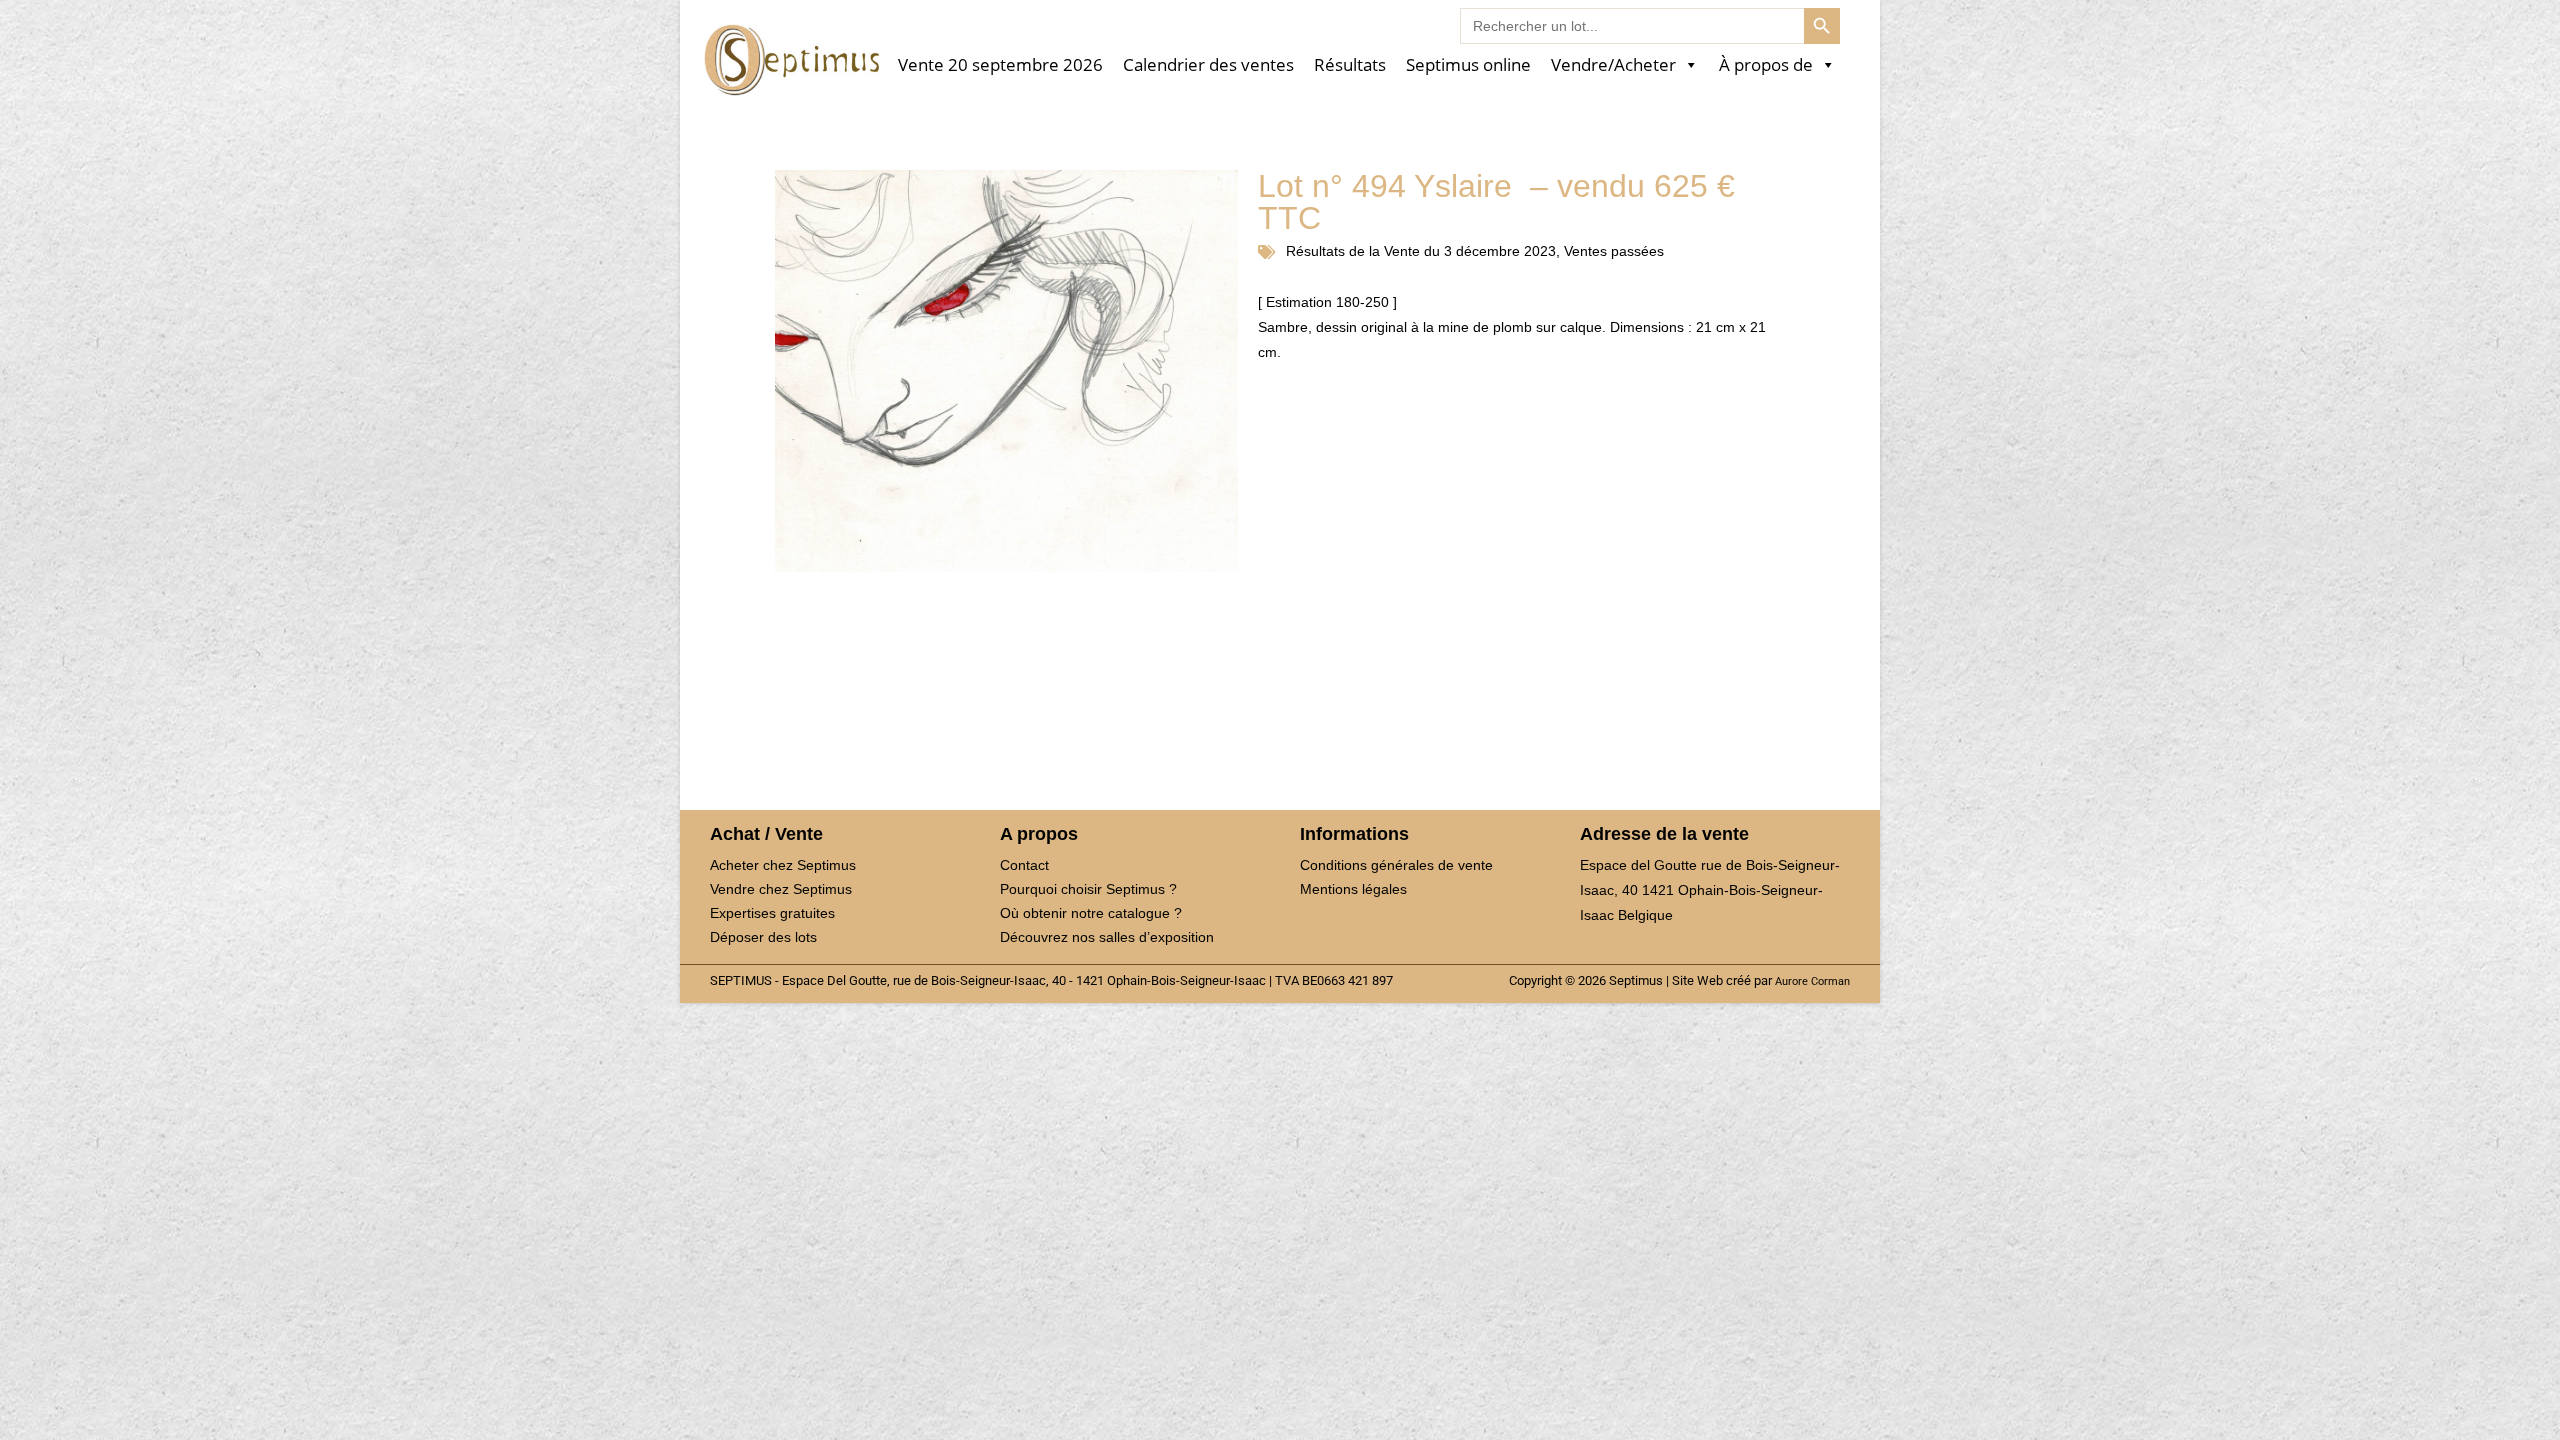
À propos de (1766, 65)
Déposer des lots (763, 937)
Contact (1024, 865)
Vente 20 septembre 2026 (1000, 65)
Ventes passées (1614, 251)
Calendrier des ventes (1208, 65)
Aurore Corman (1812, 981)
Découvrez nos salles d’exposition (1107, 937)
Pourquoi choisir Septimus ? (1088, 889)
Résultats (1350, 65)
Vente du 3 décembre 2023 (1470, 251)
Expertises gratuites (772, 913)
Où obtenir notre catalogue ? (1091, 913)
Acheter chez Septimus (783, 865)
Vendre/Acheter (1613, 65)
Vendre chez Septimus (781, 889)
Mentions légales (1353, 889)
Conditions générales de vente (1396, 865)
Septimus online (1468, 65)
